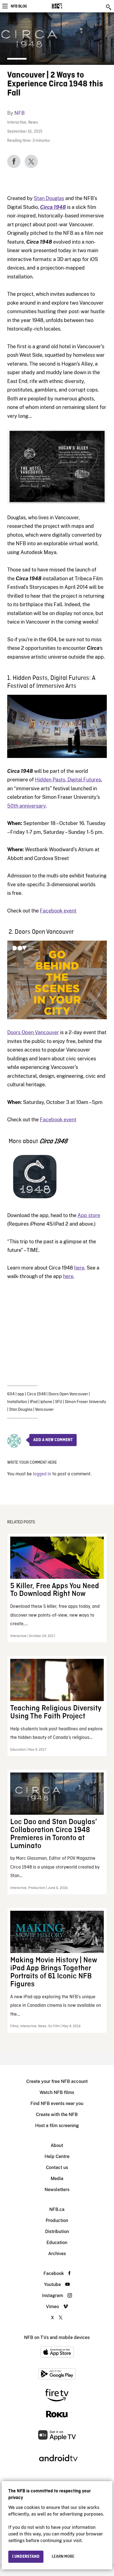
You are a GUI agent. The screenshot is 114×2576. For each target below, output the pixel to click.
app (21, 1394)
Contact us (57, 2167)
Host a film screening (57, 2126)
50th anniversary (26, 806)
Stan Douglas (49, 198)
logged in (42, 1474)
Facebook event (58, 911)
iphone (46, 1402)
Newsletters (57, 2190)
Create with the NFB (57, 2115)
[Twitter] (31, 161)
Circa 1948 (53, 207)
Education (57, 2243)
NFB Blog (19, 6)
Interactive (17, 123)
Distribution (57, 2232)
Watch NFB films (57, 2092)
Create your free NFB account (57, 2081)
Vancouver (44, 1410)
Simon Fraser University (85, 1402)
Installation (17, 1402)
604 (11, 1394)
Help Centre (57, 2156)
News (33, 123)
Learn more (63, 2557)
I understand (26, 2557)
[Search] (109, 7)
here (79, 1268)
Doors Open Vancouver (33, 1032)
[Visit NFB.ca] (67, 6)
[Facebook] (14, 161)
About (57, 2145)
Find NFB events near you (57, 2103)
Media (57, 2179)
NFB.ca (57, 2209)
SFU (59, 1402)
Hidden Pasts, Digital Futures (68, 780)
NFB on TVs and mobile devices (57, 2337)
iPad (34, 1402)
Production (57, 2220)
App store (89, 1215)
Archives (57, 2254)
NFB (20, 113)
